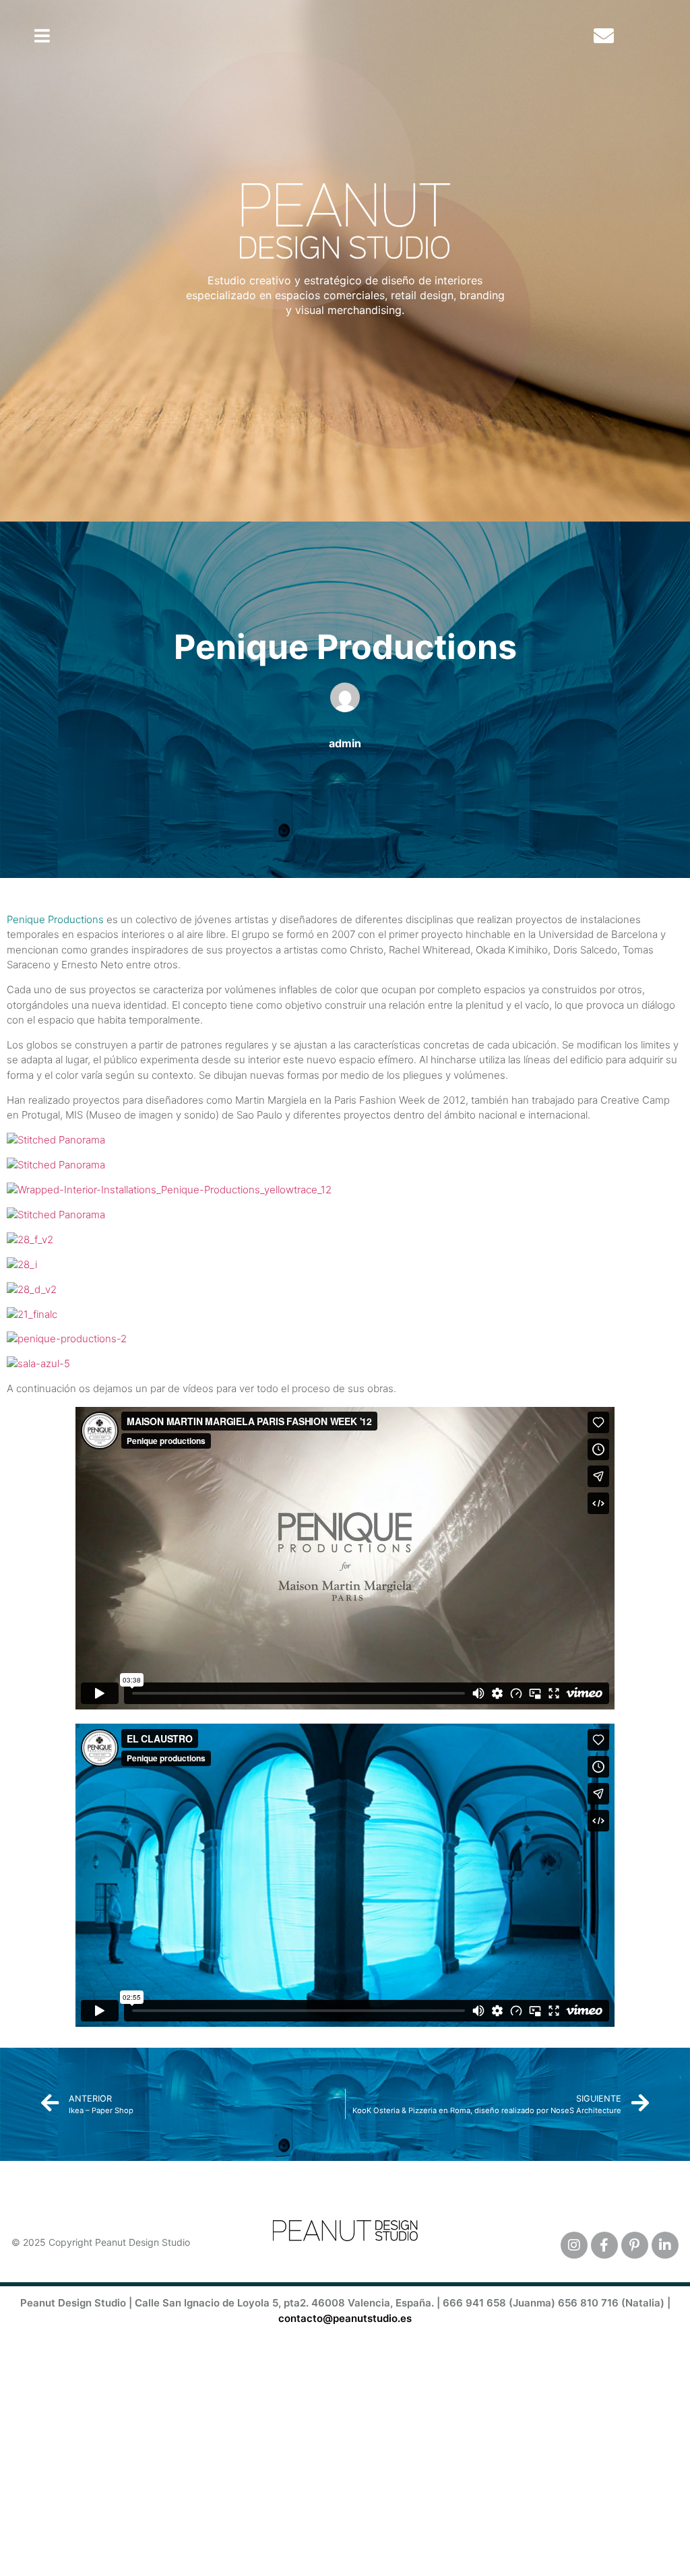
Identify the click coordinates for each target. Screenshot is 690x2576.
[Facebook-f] (604, 2245)
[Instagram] (574, 2245)
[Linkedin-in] (665, 2245)
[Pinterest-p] (635, 2245)
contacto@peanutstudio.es (345, 2318)
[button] (42, 36)
